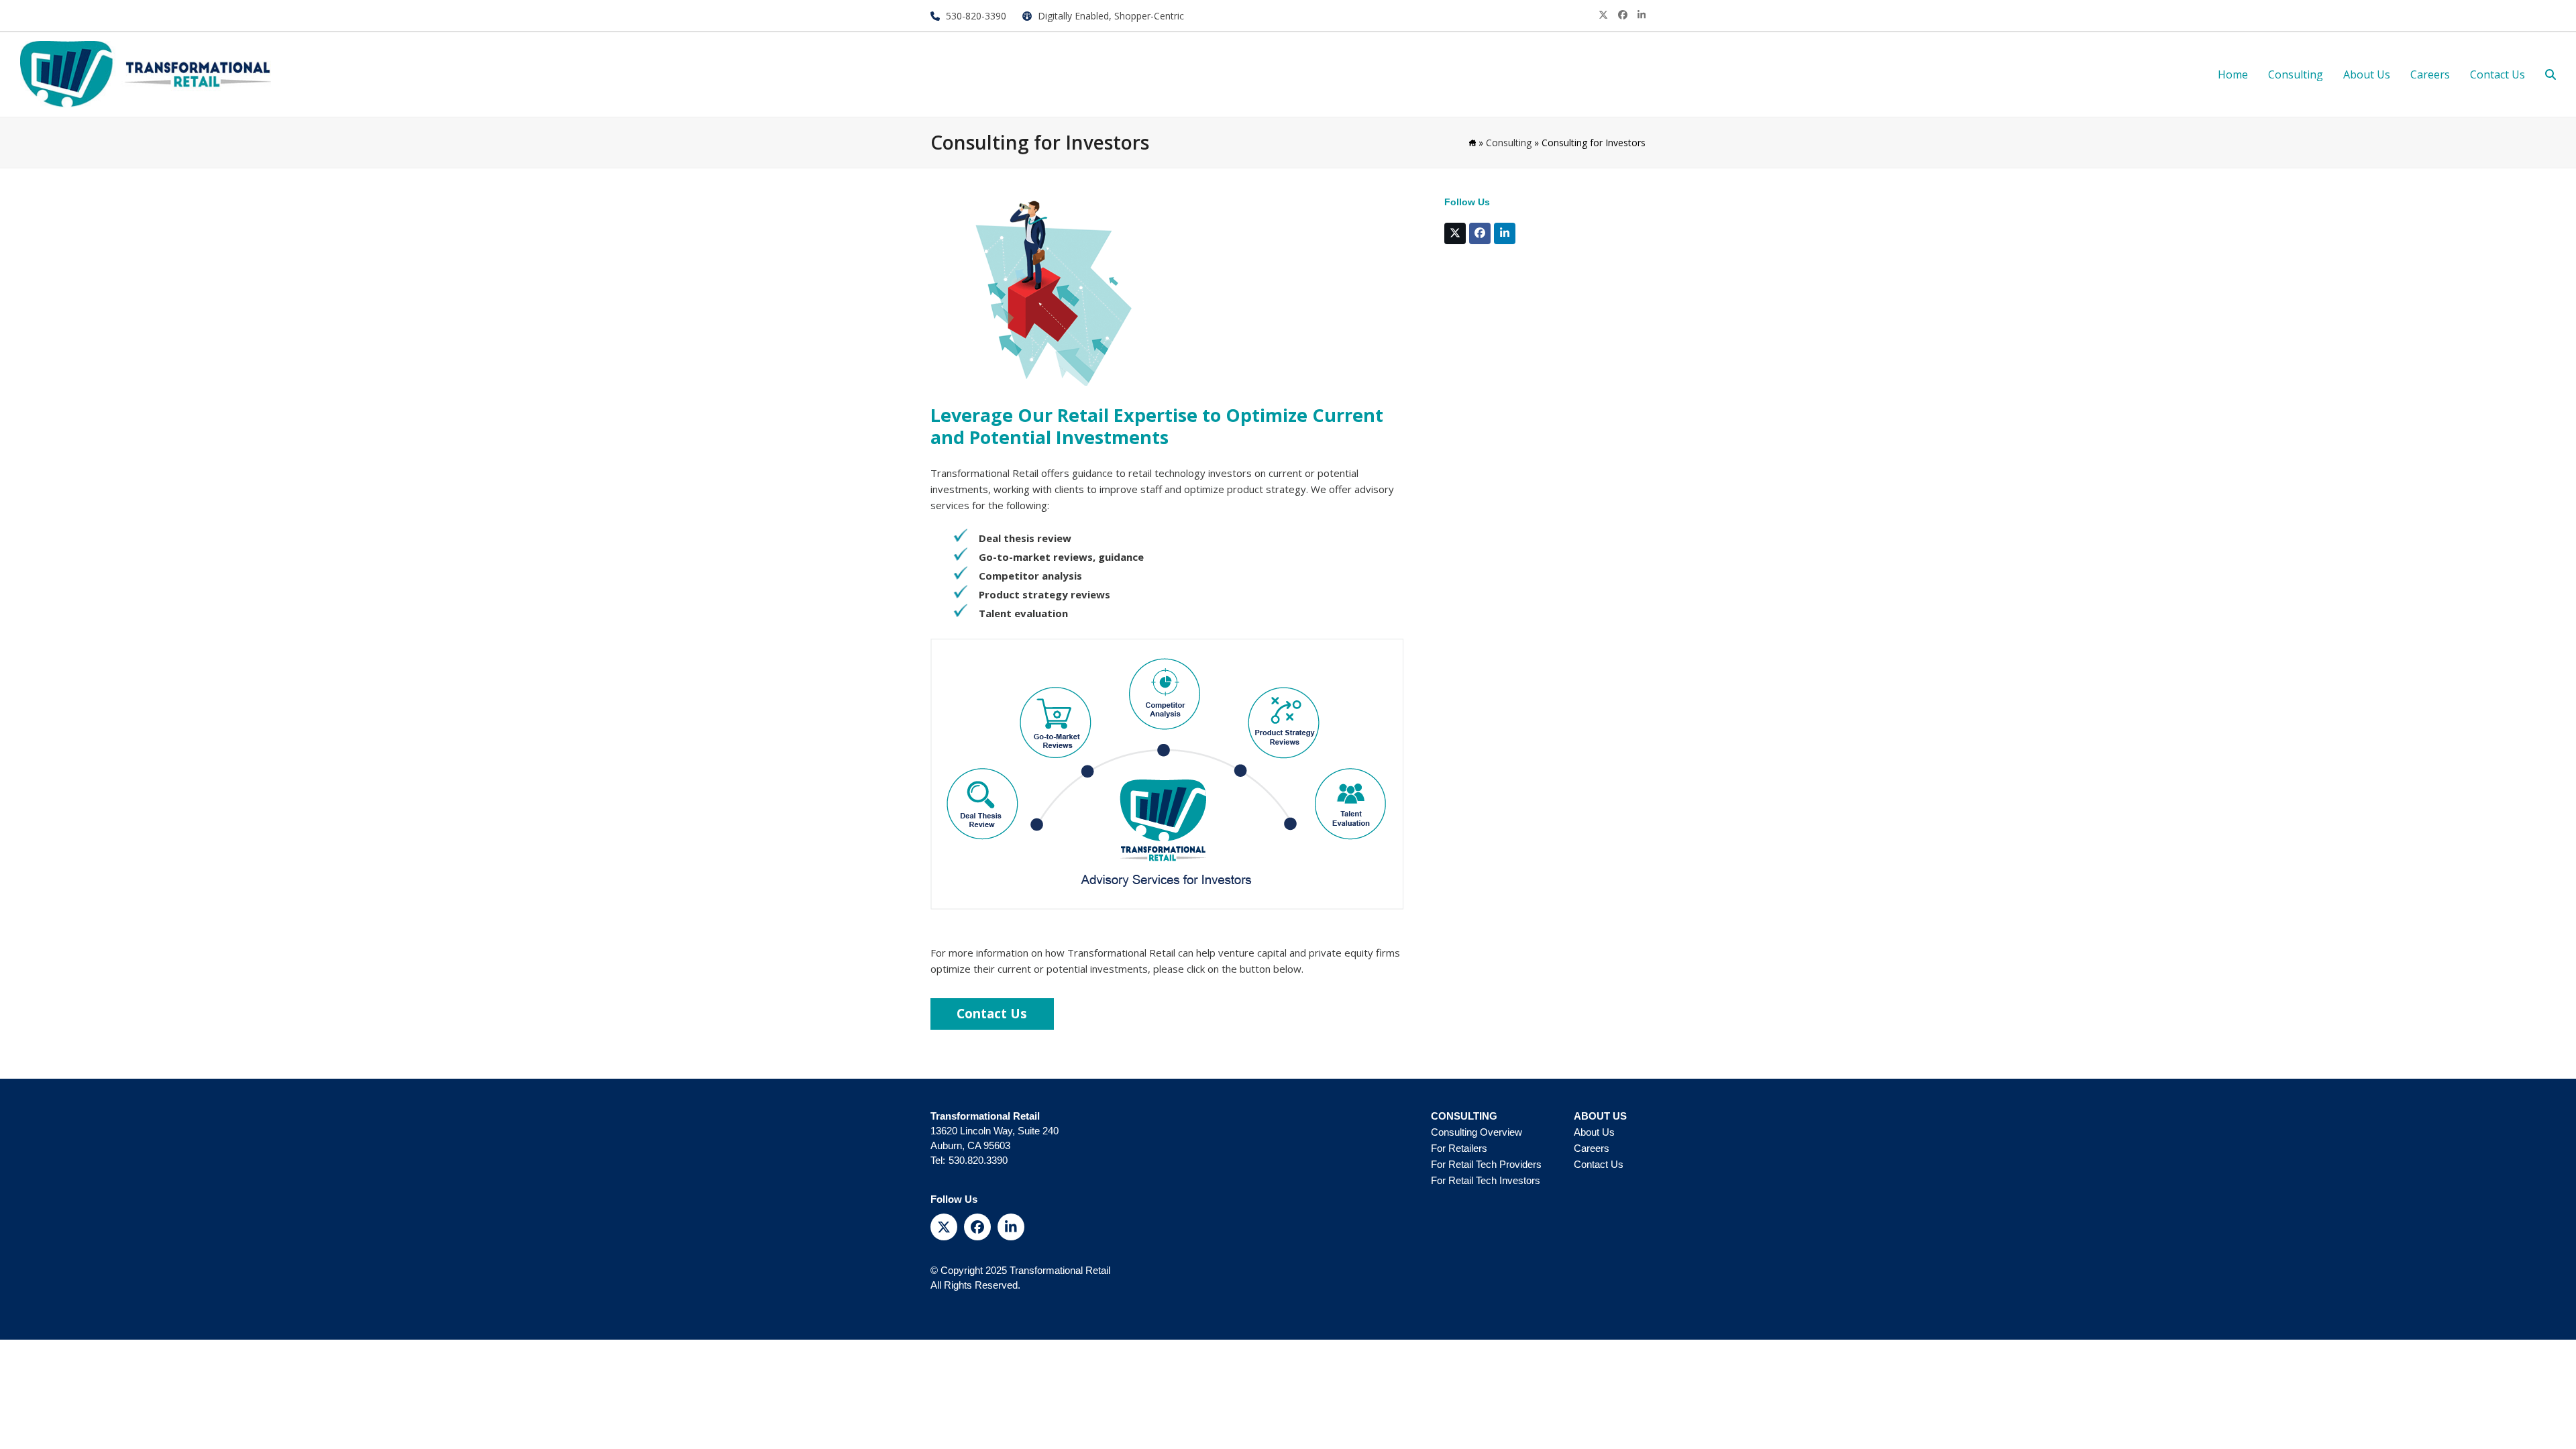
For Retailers (1459, 1148)
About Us (1594, 1132)
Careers (1592, 1148)
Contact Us (1599, 1164)
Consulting (1509, 143)
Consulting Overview (1477, 1132)
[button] (2551, 74)
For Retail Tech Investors (1486, 1180)
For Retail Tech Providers (1486, 1164)
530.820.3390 (978, 1160)
